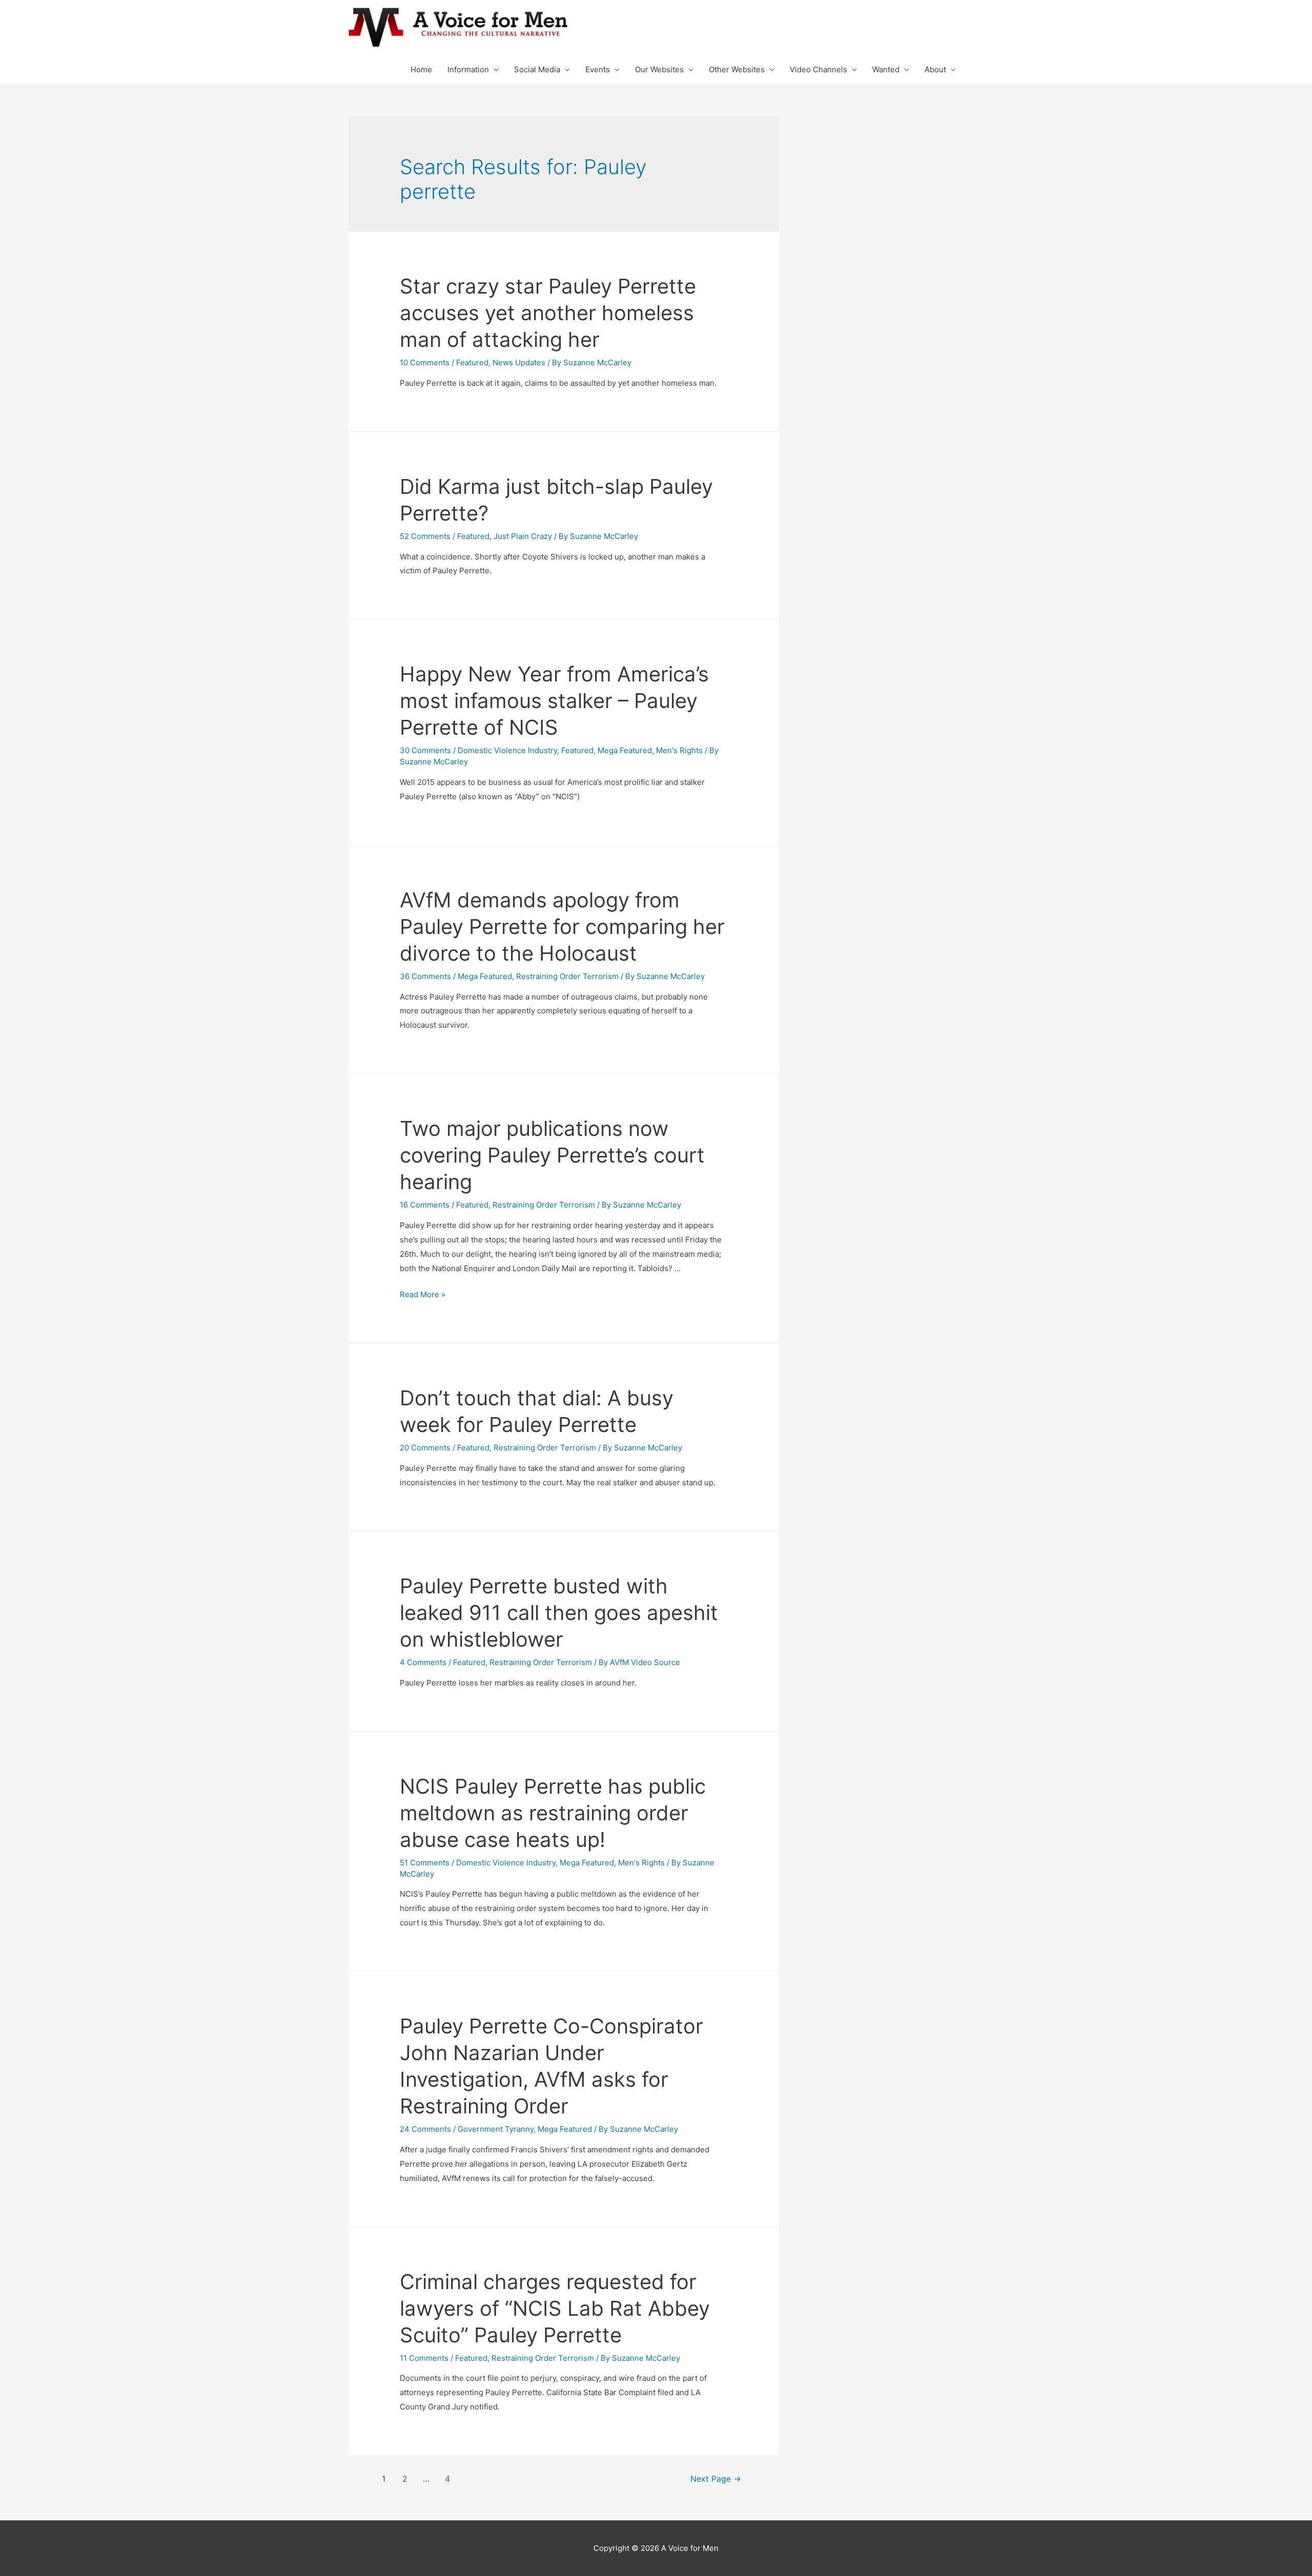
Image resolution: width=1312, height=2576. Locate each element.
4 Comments (423, 1662)
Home (421, 69)
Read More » (423, 1294)
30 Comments (425, 750)
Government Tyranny (496, 2129)
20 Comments (425, 1448)
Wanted (886, 69)
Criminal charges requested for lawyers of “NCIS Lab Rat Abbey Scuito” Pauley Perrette (555, 2308)
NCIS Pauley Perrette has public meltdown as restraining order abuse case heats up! (553, 1813)
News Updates (519, 362)
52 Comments (425, 536)
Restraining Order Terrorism (567, 976)
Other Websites (737, 69)
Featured (472, 362)
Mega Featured (625, 750)
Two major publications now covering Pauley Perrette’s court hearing (552, 1155)
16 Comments (425, 1205)
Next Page (716, 2479)
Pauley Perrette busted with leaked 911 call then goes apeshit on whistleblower (559, 1613)
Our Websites (659, 69)
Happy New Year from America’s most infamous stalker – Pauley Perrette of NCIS (554, 701)
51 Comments (425, 1863)
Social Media (537, 69)
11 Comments (424, 2358)
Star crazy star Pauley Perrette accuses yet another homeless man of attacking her (548, 313)
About (935, 69)
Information (468, 69)
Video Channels (818, 69)
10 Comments (425, 362)
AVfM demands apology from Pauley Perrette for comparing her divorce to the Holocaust (562, 927)
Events (598, 69)
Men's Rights (679, 750)
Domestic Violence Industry (507, 750)
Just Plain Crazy (523, 536)
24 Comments (425, 2129)
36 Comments (425, 976)
